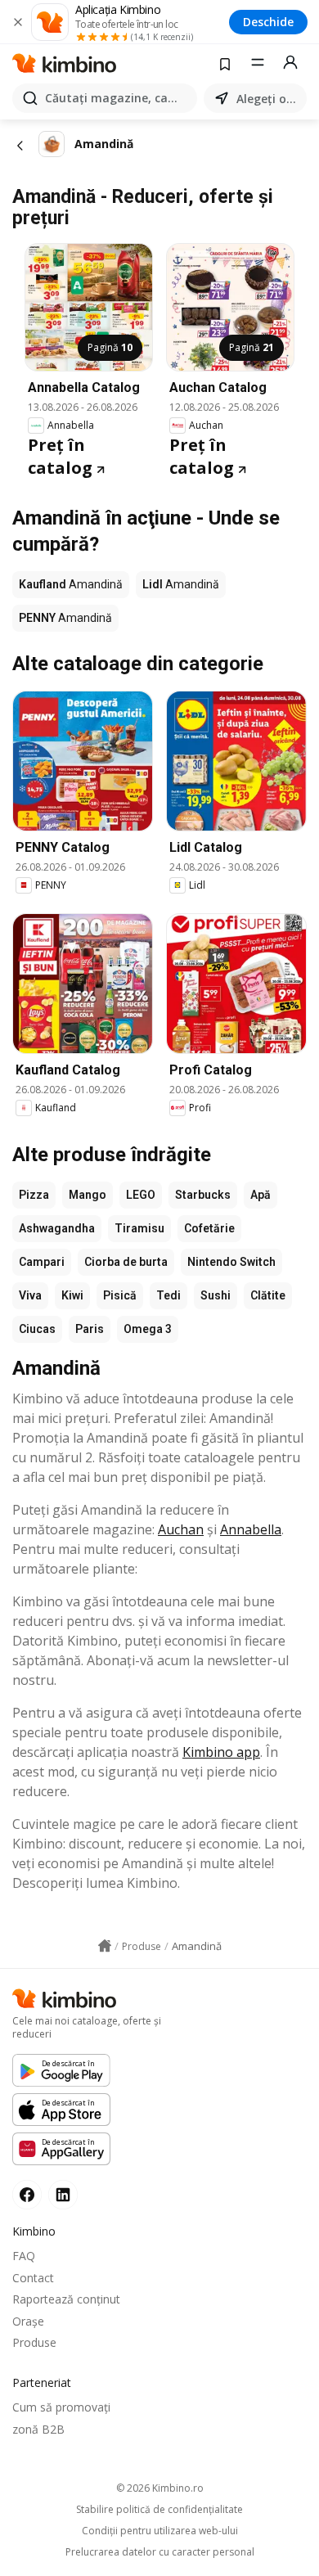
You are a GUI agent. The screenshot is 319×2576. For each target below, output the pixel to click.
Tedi (168, 1295)
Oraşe (28, 2321)
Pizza (34, 1195)
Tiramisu (139, 1228)
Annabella (251, 1529)
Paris (90, 1329)
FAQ (24, 2256)
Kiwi (72, 1295)
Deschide (268, 22)
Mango (88, 1195)
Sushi (216, 1295)
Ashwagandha (57, 1228)
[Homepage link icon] (105, 1946)
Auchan (181, 1529)
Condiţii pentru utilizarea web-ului (160, 2531)
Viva (30, 1295)
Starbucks (203, 1195)
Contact (33, 2278)
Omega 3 (148, 1329)
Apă (261, 1195)
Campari (42, 1262)
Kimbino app (221, 1752)
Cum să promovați (61, 2407)
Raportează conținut (66, 2299)
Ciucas (37, 1329)
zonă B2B (38, 2429)
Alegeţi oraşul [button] (268, 99)
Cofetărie (209, 1228)
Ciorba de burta (126, 1262)
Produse (34, 2342)
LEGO (141, 1195)
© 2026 (160, 2488)
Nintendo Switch (231, 1262)
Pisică (120, 1295)
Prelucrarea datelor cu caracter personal (160, 2552)
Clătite (268, 1295)
